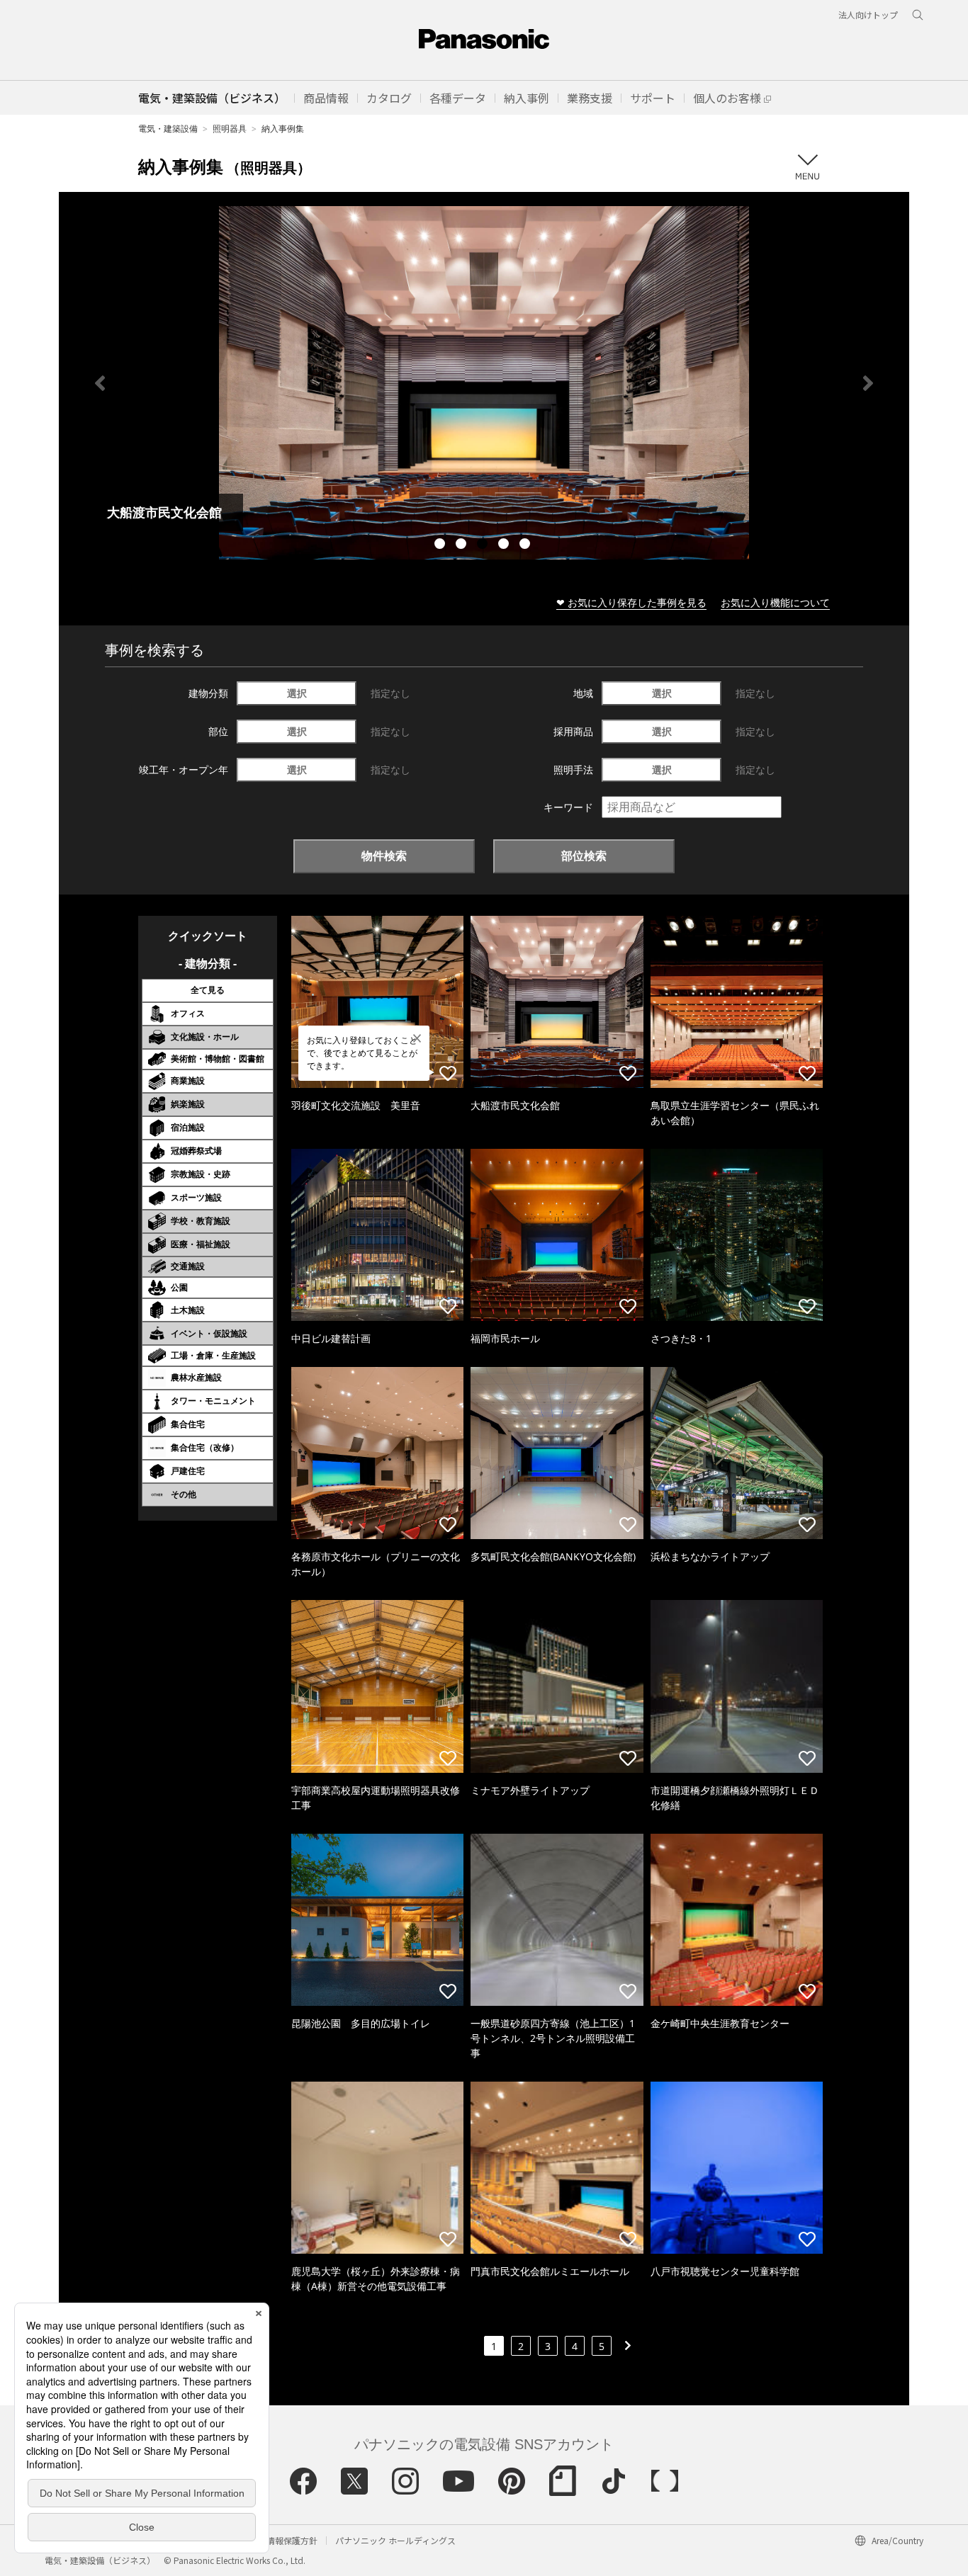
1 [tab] (441, 545)
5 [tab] (527, 545)
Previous (100, 383)
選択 (297, 693)
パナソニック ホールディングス (395, 2540)
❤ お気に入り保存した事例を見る (631, 602)
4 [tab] (505, 545)
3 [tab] (484, 545)
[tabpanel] (484, 383)
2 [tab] (463, 545)
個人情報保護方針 (283, 2540)
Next (868, 383)
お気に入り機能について (775, 602)
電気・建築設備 (168, 129)
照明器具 (230, 129)
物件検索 (384, 856)
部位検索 (584, 856)
